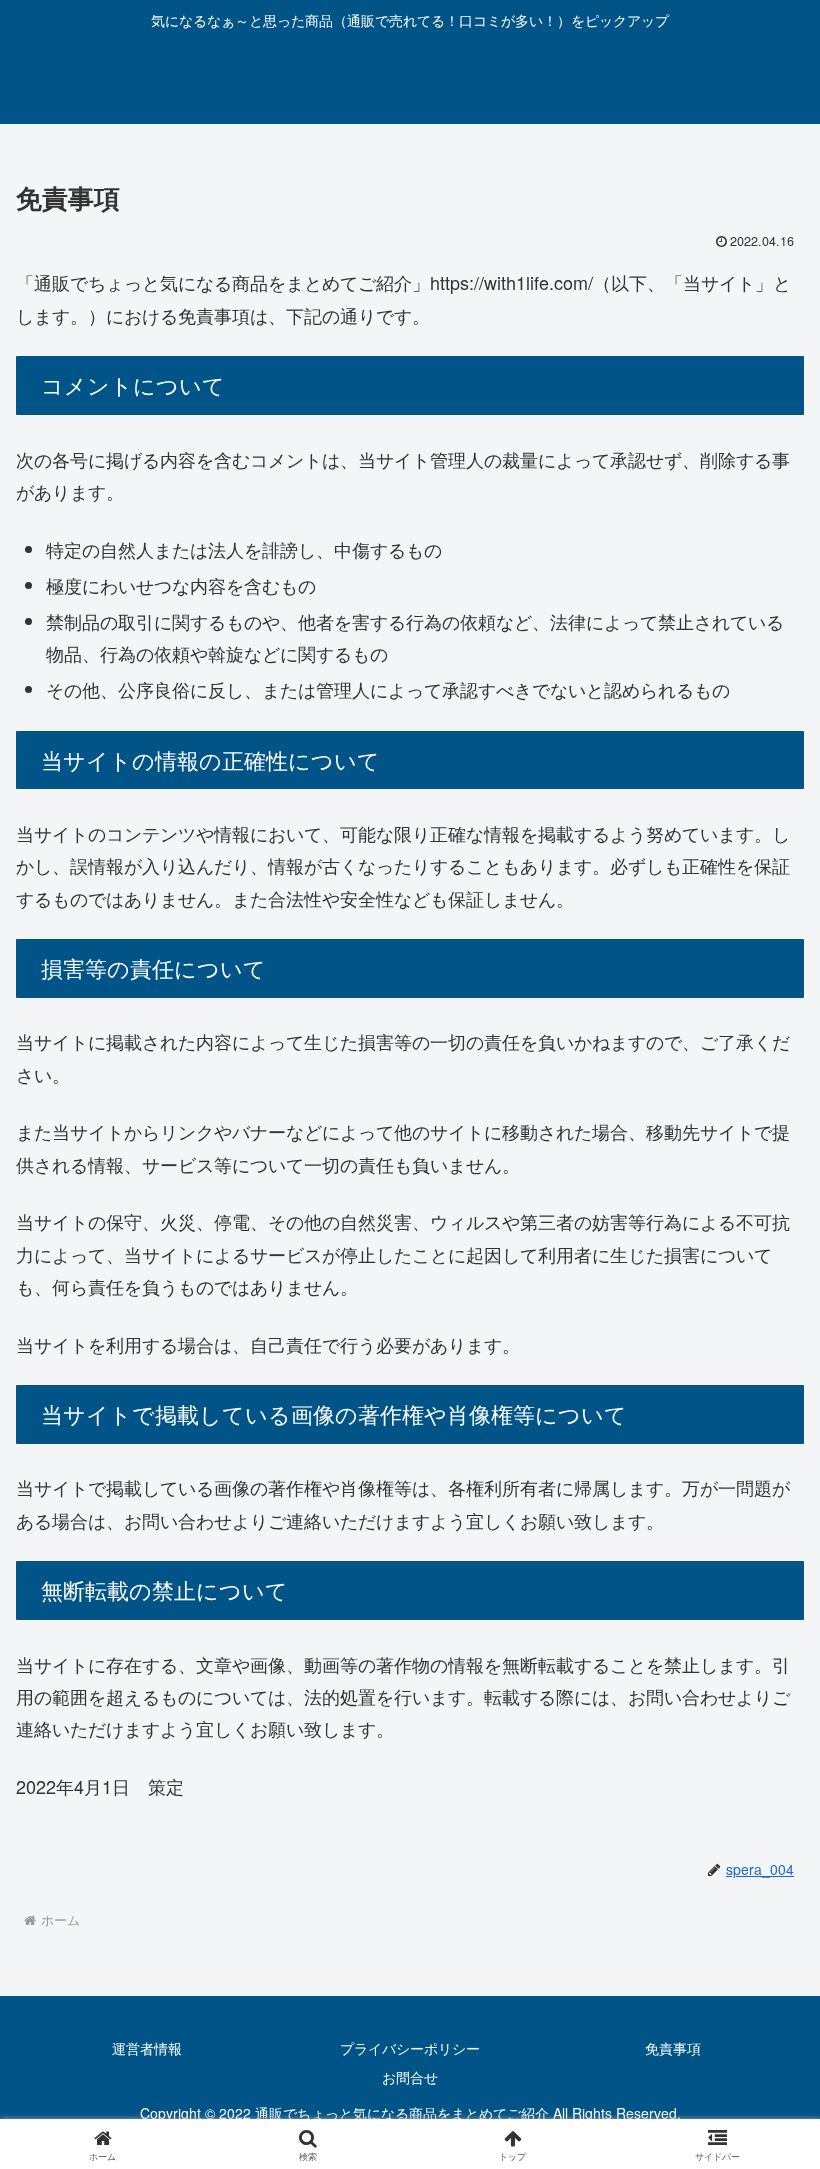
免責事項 (673, 2048)
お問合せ (410, 2077)
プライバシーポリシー (410, 2048)
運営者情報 (147, 2048)
